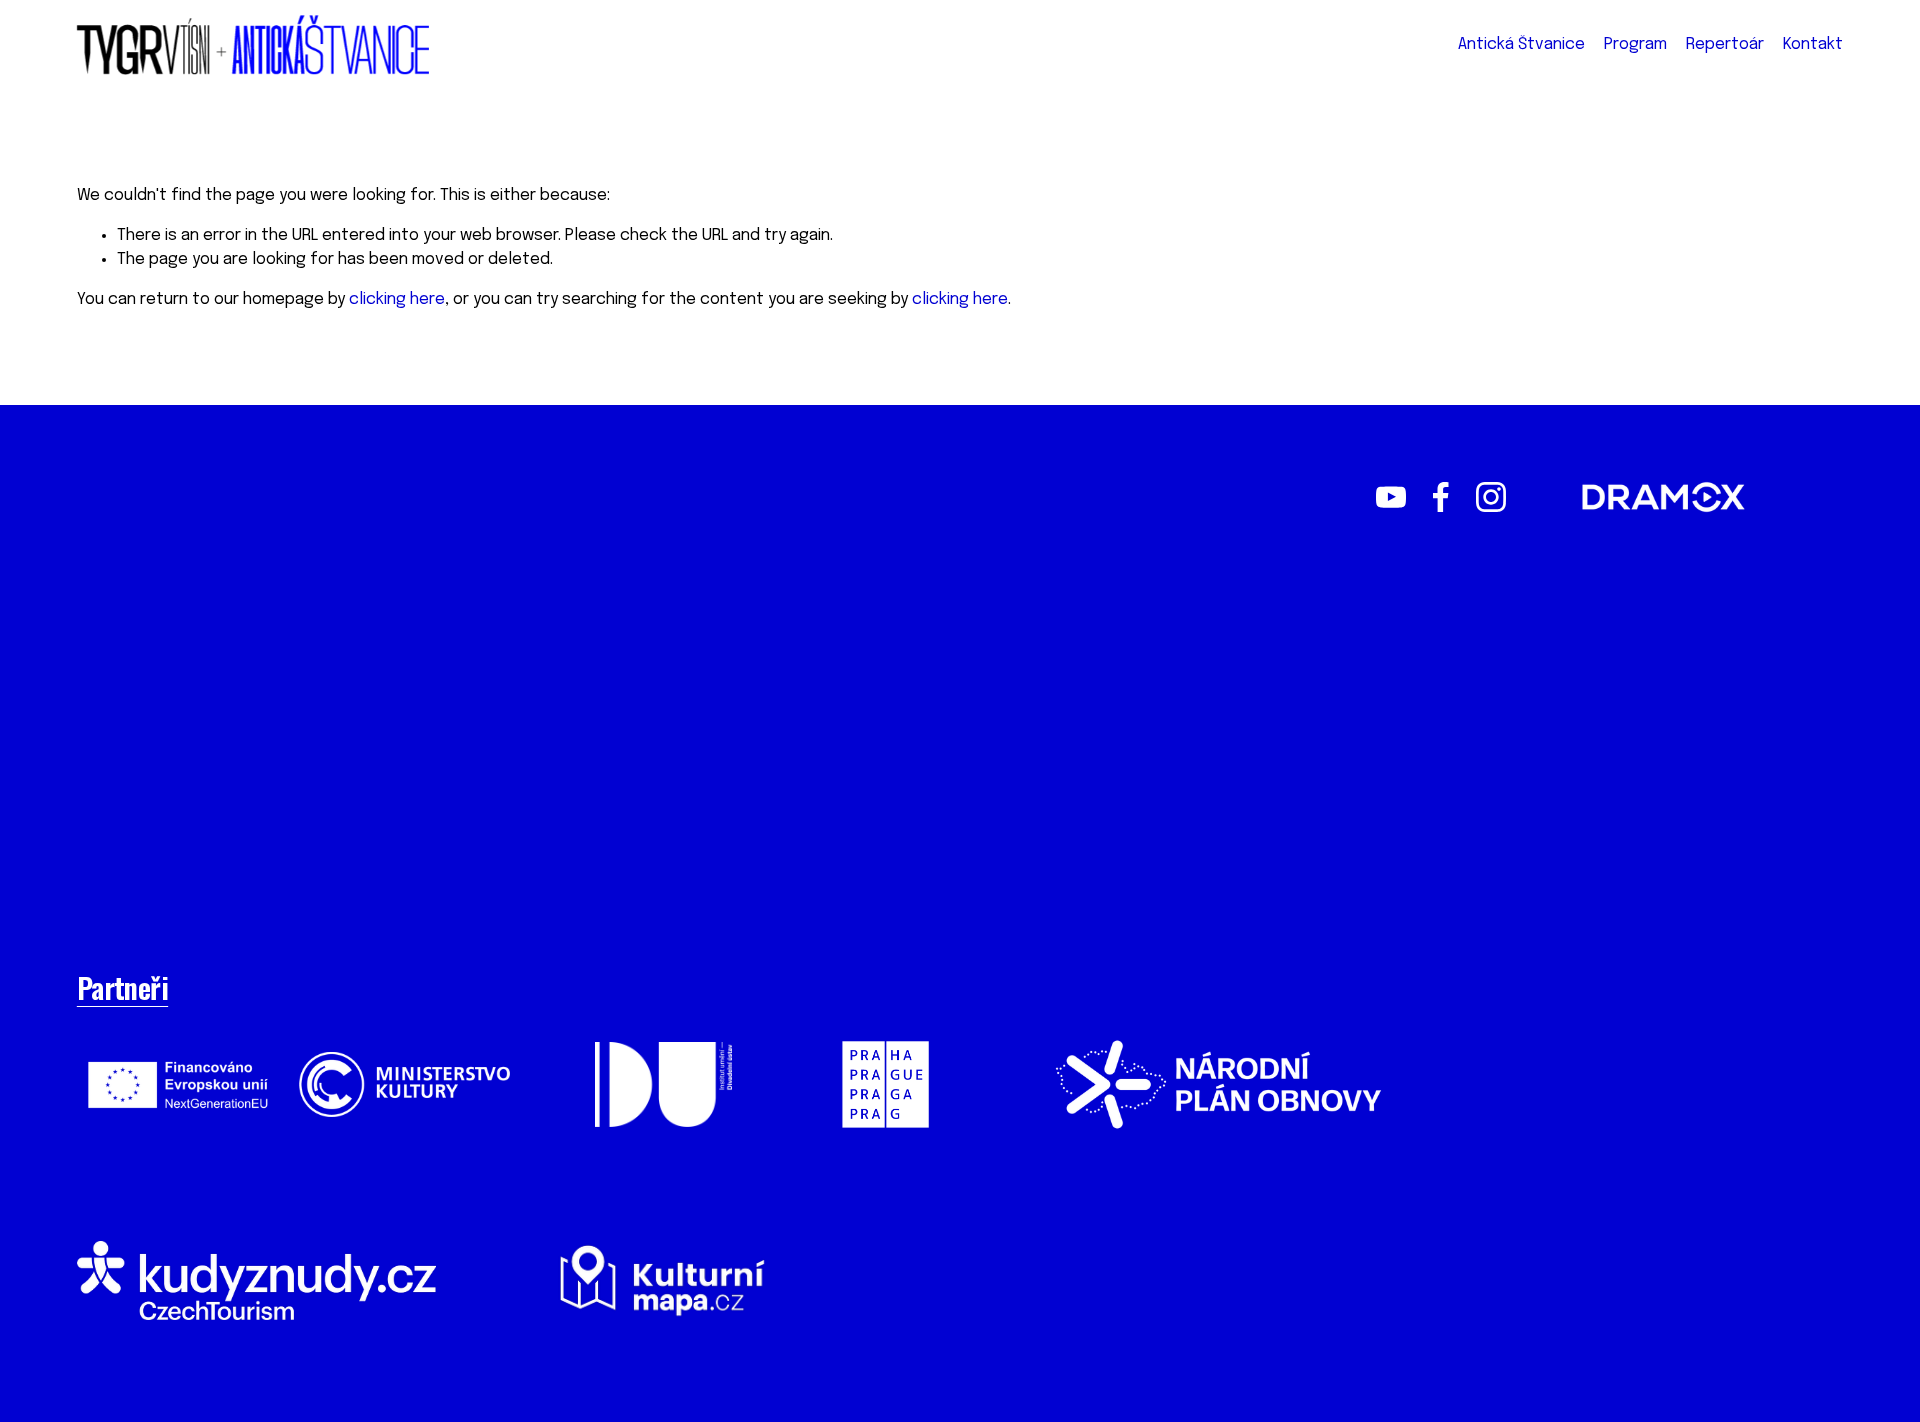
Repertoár (1725, 44)
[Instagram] (1491, 497)
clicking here (397, 299)
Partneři (122, 987)
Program (1635, 44)
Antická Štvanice (1521, 44)
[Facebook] (1441, 497)
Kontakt (1813, 44)
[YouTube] (1391, 497)
